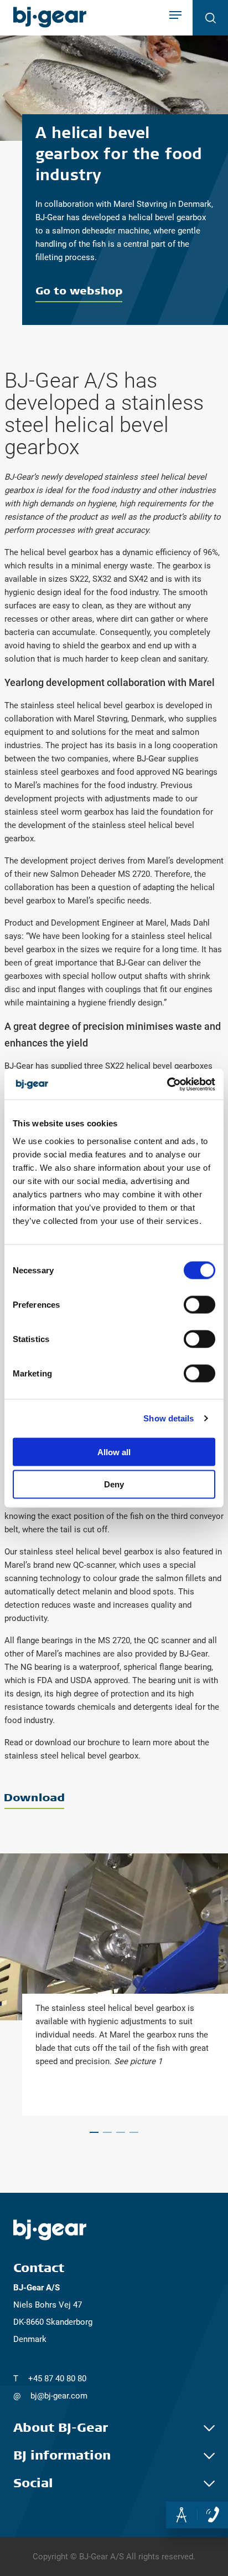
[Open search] (210, 18)
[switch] (199, 1304)
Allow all (114, 1452)
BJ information (62, 2456)
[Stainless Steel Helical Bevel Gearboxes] (114, 1801)
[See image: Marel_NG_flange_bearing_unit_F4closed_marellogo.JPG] (121, 2132)
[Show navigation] (175, 16)
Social (33, 2483)
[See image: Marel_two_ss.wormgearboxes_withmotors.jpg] (134, 2132)
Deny (114, 1484)
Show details (169, 1418)
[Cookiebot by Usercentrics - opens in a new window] (167, 1084)
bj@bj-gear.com (59, 2396)
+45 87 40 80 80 (57, 2379)
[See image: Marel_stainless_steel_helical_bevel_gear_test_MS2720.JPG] (107, 2132)
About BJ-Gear (61, 2428)
